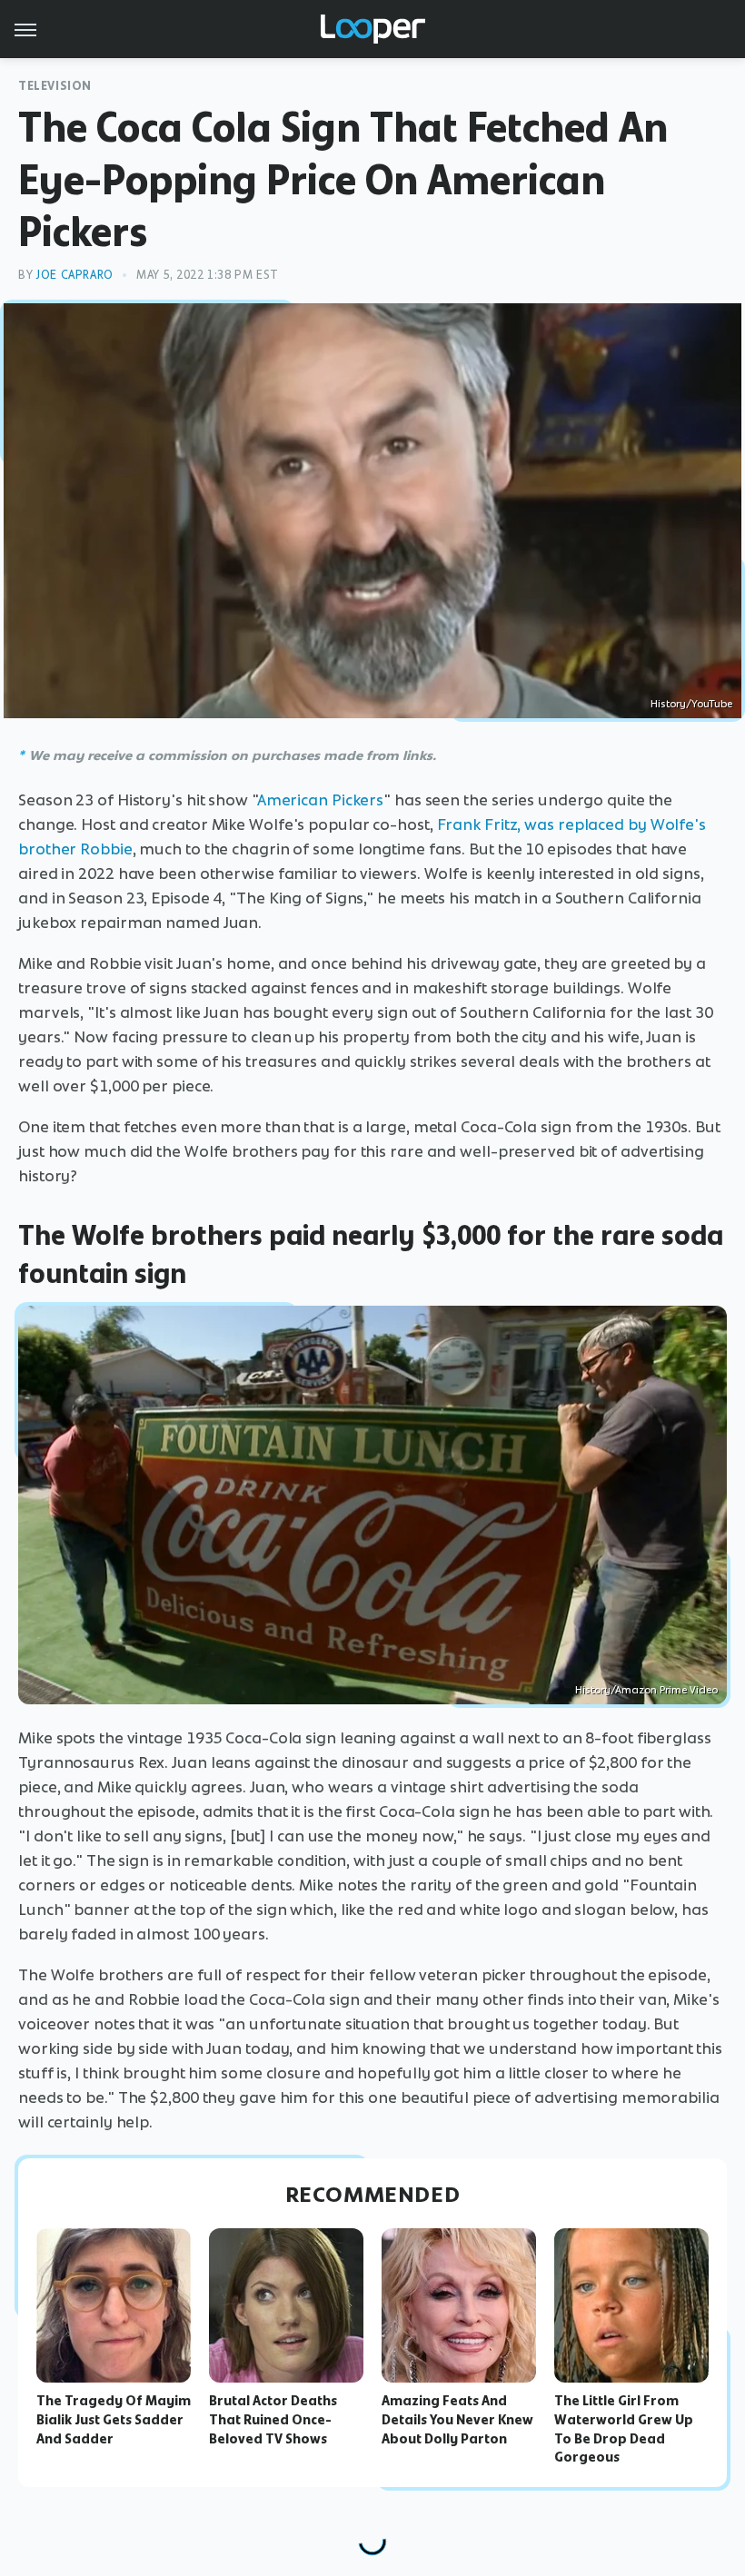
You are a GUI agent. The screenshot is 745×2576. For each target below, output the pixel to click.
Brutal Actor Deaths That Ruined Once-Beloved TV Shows (273, 2420)
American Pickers (320, 800)
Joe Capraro (74, 275)
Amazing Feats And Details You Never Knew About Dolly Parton (457, 2420)
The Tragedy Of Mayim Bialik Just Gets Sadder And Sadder (114, 2420)
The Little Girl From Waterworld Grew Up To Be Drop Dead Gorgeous (624, 2429)
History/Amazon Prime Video (646, 1690)
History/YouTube (691, 704)
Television (55, 86)
